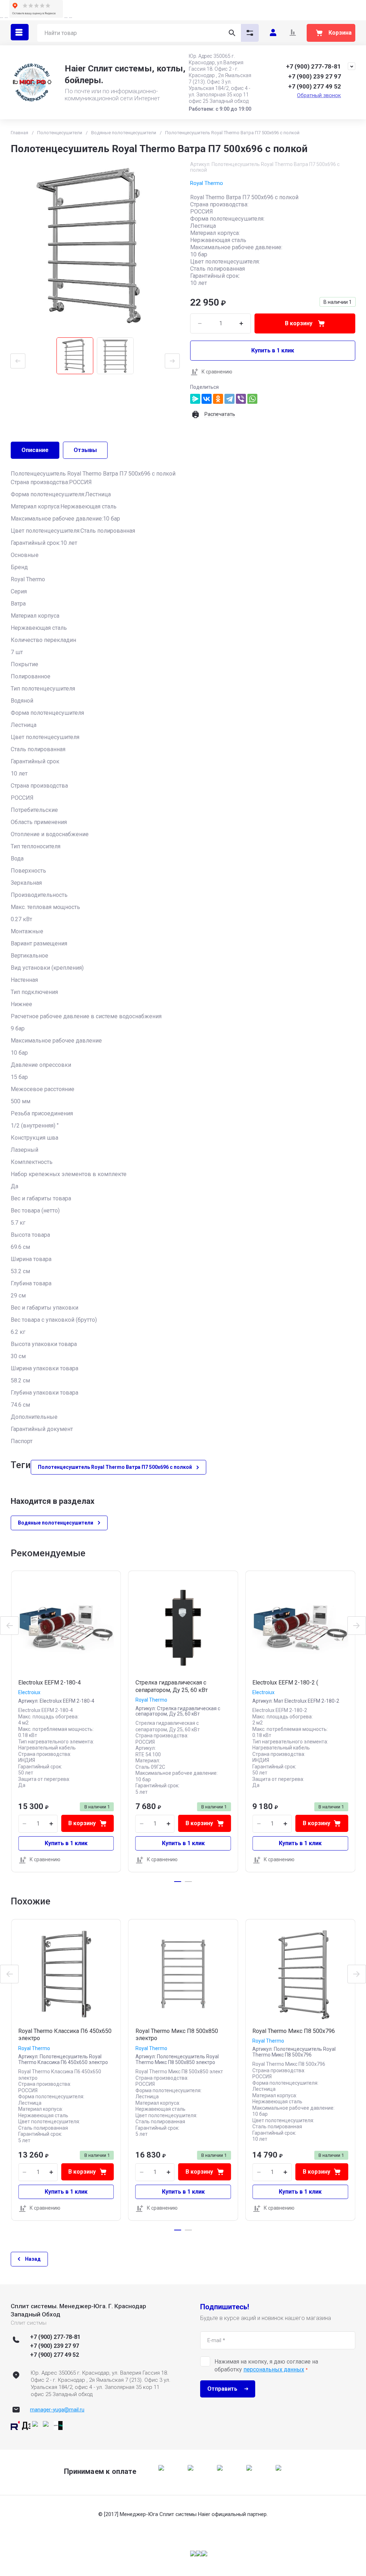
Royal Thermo (207, 183)
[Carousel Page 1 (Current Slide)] (178, 1882)
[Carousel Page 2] (188, 1882)
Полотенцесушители (60, 133)
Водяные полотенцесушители (124, 133)
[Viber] (241, 399)
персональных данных (274, 2369)
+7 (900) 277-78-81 (313, 66)
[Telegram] (229, 399)
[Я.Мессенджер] (195, 399)
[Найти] (232, 33)
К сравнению (217, 372)
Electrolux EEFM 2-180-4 (50, 1683)
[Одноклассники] (218, 399)
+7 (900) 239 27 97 (315, 76)
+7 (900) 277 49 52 (315, 86)
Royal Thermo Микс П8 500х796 (294, 2031)
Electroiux (29, 1692)
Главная (19, 133)
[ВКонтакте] (207, 399)
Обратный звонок (319, 95)
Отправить (222, 2389)
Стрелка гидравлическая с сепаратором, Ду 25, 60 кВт (172, 1686)
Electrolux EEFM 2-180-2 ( (285, 1683)
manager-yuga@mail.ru (57, 2410)
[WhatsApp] (252, 399)
